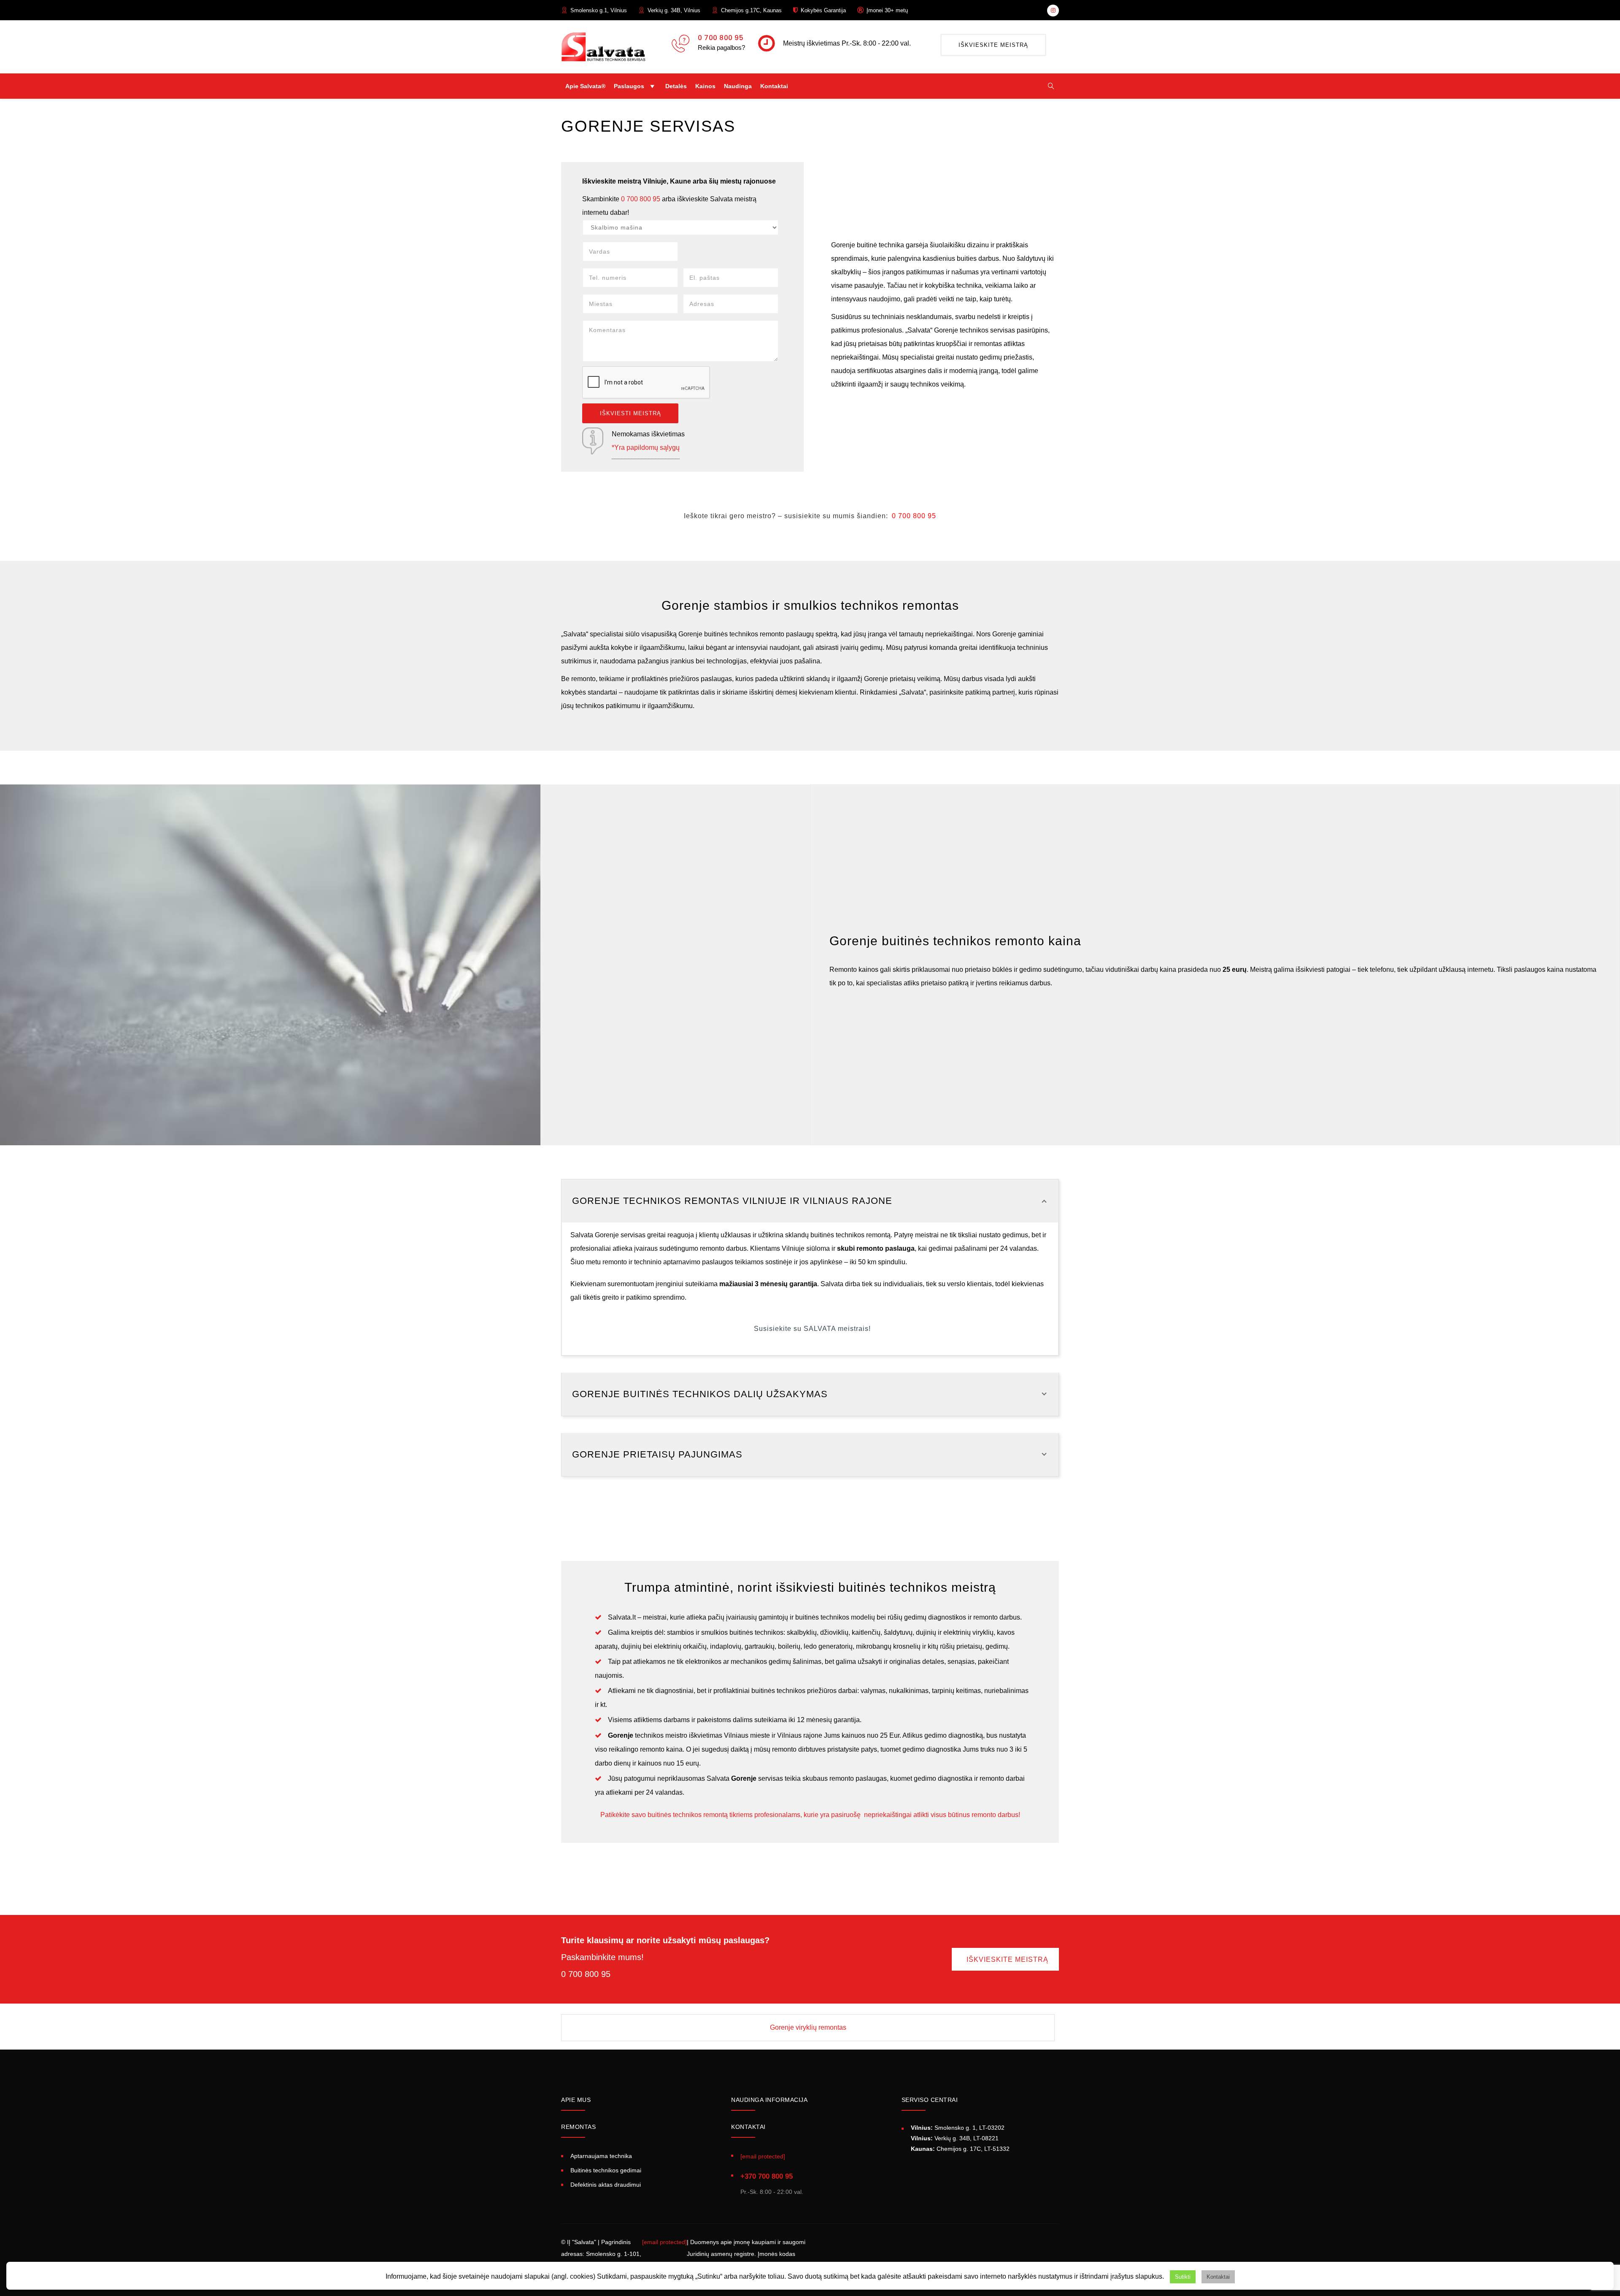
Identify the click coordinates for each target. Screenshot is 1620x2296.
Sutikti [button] (1183, 2277)
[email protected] (664, 2242)
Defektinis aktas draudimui (606, 2185)
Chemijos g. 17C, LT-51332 (960, 2149)
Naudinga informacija (769, 2100)
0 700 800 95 (721, 38)
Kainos (705, 86)
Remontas (578, 2127)
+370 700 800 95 (767, 2176)
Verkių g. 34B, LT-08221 (955, 2138)
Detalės (676, 86)
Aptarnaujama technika (601, 2156)
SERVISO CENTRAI (930, 2100)
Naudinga (738, 86)
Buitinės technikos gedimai (606, 2170)
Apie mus (576, 2100)
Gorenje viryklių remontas (808, 2027)
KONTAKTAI (748, 2127)
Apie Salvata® (585, 86)
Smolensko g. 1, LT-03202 (958, 2128)
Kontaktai (774, 86)
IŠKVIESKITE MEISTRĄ (993, 45)
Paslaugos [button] (629, 86)
